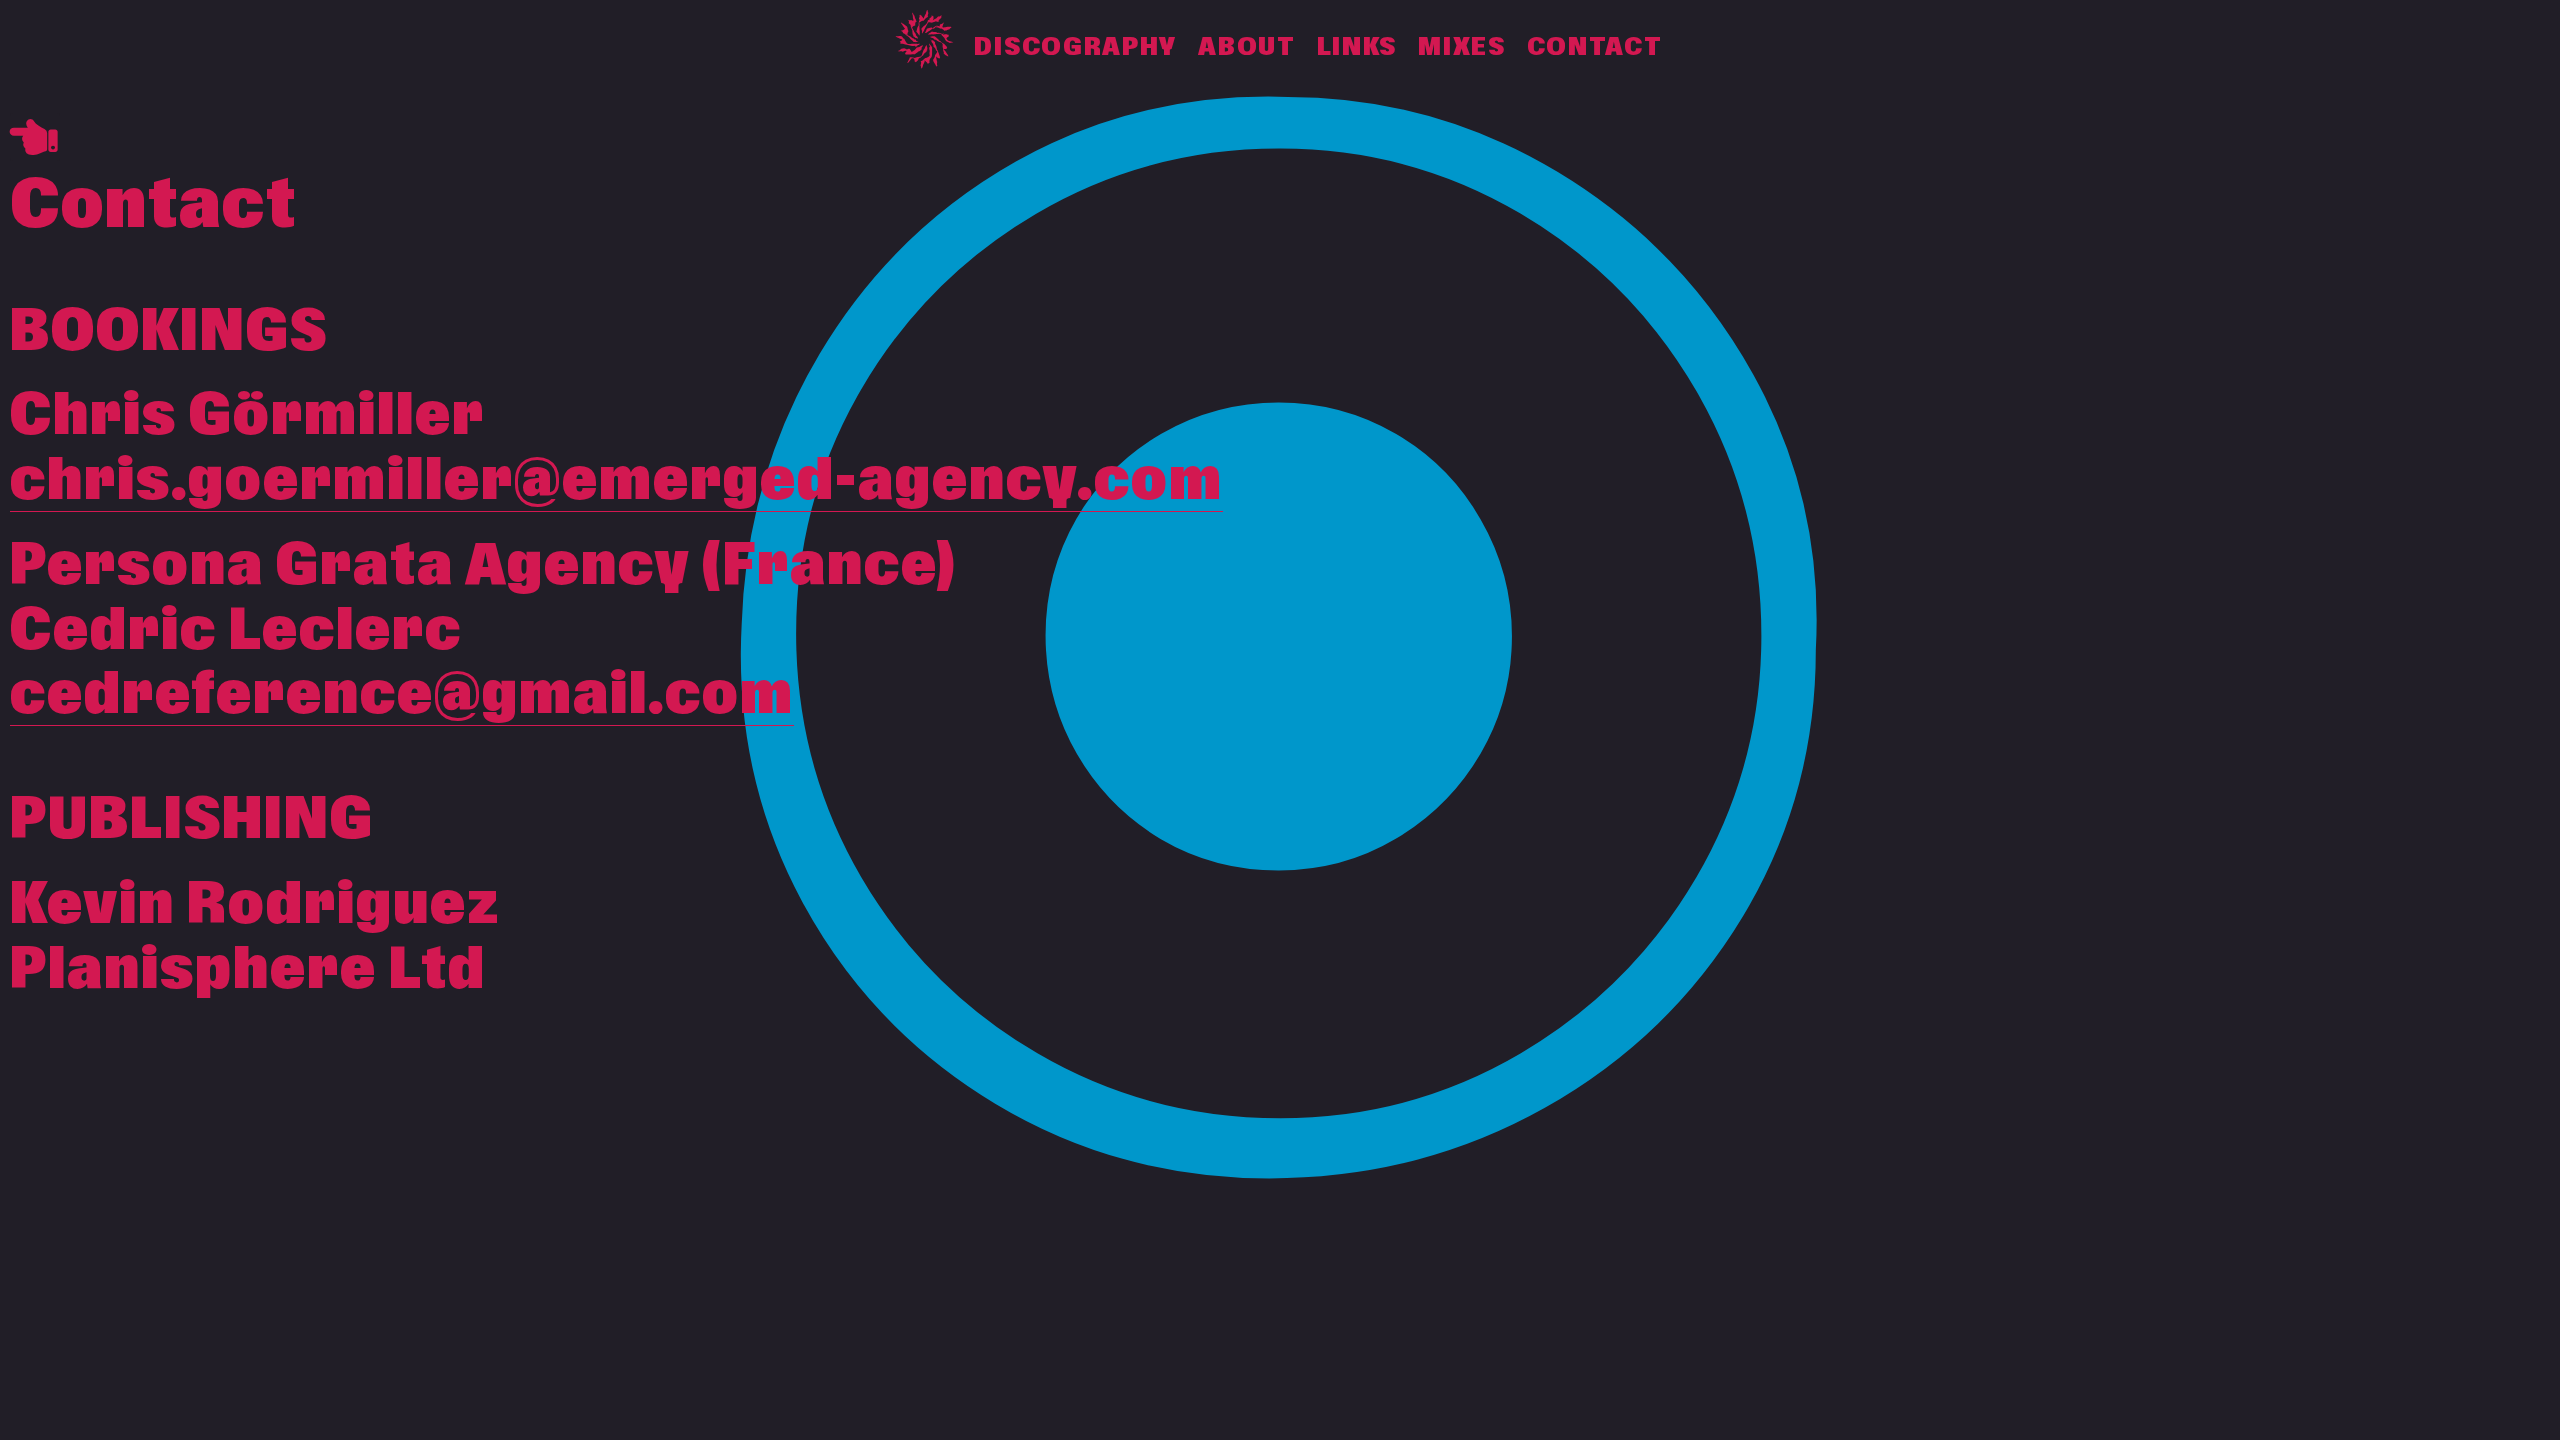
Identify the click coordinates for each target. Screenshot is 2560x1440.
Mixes (1462, 47)
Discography (1075, 47)
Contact (1595, 47)
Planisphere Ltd (248, 970)
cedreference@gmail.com (402, 695)
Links (1357, 47)
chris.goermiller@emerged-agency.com (616, 481)
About (1247, 47)
